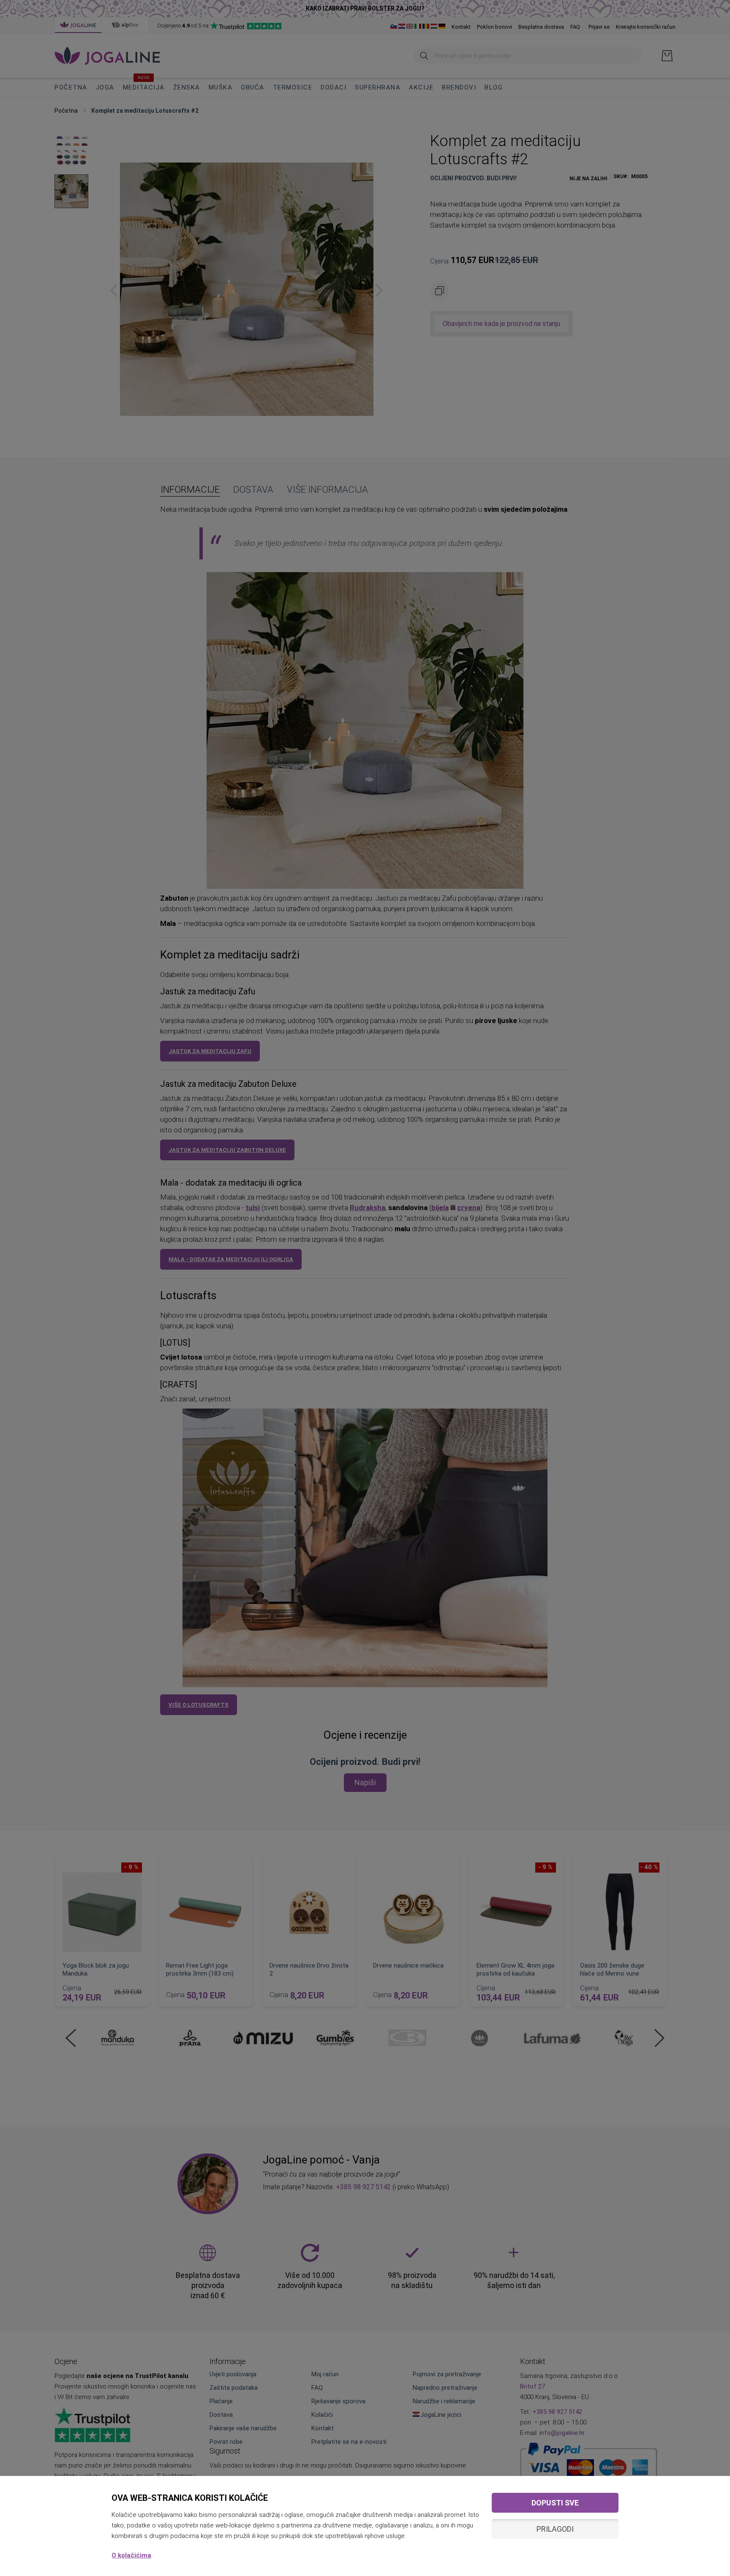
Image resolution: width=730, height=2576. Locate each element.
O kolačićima (131, 2555)
